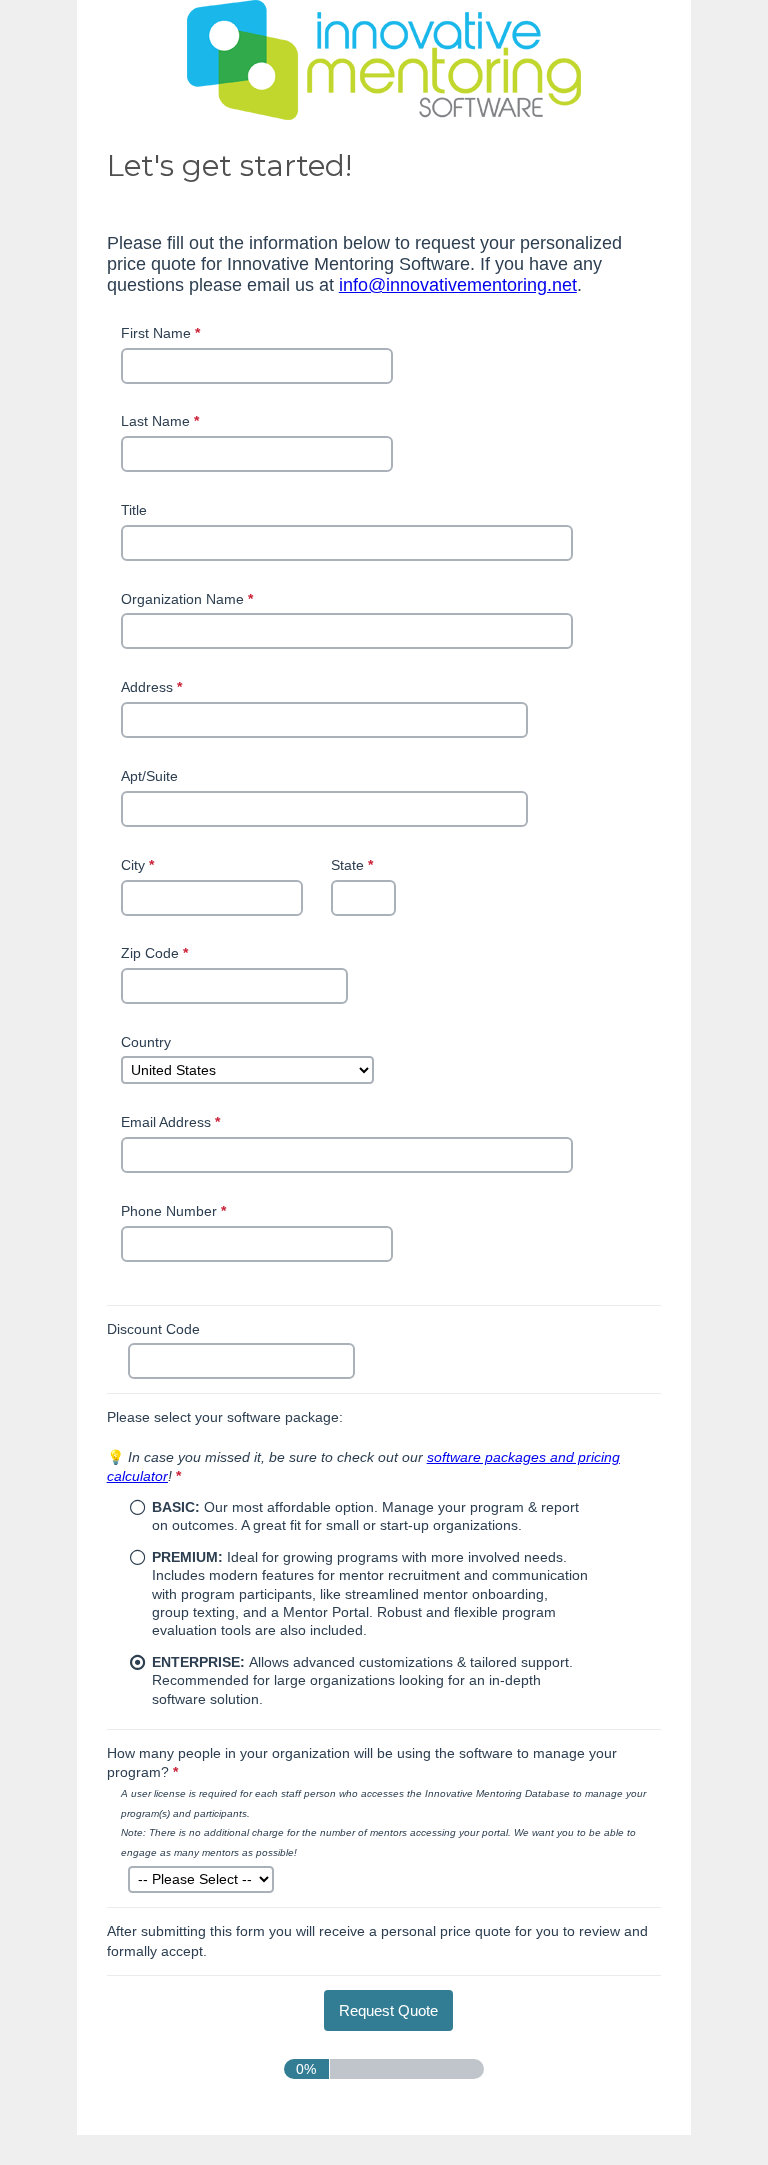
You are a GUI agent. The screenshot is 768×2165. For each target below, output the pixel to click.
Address (153, 687)
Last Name (162, 421)
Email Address (172, 1122)
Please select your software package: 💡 (363, 1446)
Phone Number (175, 1212)
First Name (162, 333)
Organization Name (189, 599)
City (139, 866)
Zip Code (156, 954)
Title (134, 510)
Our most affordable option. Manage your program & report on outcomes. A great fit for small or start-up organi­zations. (365, 1516)
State (354, 866)
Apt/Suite (149, 776)
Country (146, 1042)
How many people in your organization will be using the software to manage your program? (362, 1763)
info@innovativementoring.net (458, 285)
